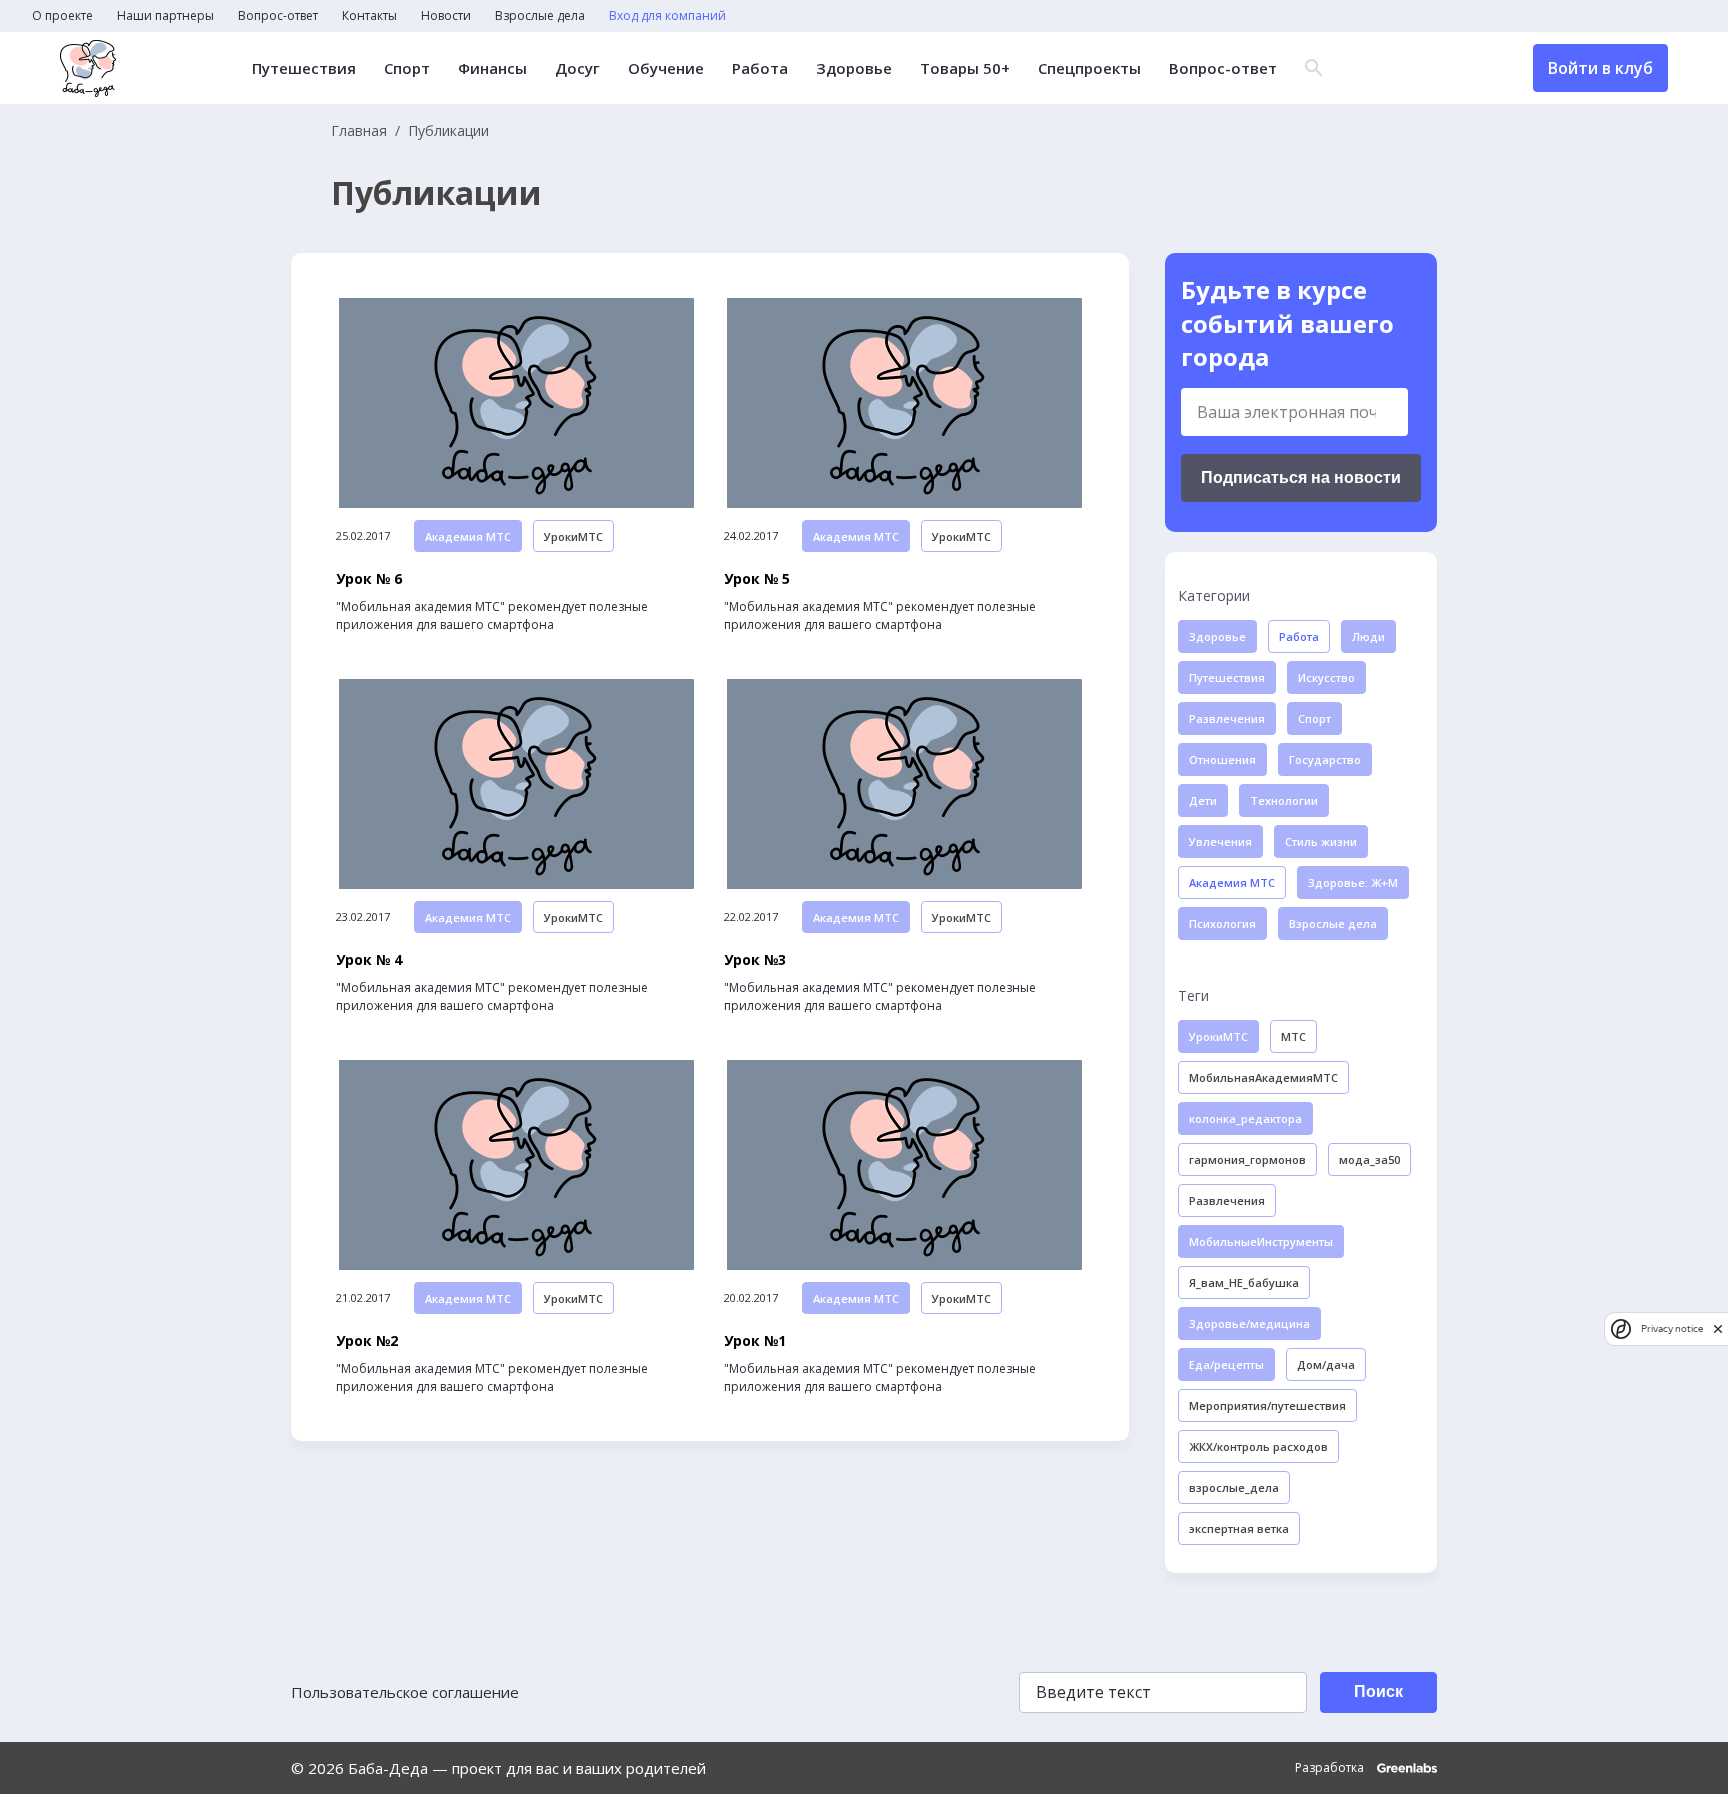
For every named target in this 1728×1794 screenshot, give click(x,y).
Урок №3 (755, 960)
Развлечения (1227, 718)
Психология (1222, 923)
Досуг (577, 68)
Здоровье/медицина (1249, 1323)
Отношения (1222, 759)
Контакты (369, 16)
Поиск (1378, 1691)
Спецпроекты (1089, 68)
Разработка (1331, 1768)
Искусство (1326, 677)
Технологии (1284, 800)
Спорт (407, 68)
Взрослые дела (540, 16)
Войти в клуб (1600, 68)
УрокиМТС (573, 536)
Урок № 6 (369, 579)
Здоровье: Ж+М (1353, 882)
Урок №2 (367, 1341)
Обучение (666, 68)
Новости (446, 16)
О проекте (62, 16)
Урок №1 (755, 1341)
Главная (359, 131)
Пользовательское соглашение (405, 1692)
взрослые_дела (1234, 1487)
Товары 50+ (965, 68)
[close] (1718, 1328)
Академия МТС (468, 536)
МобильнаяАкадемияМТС (1263, 1077)
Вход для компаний (667, 16)
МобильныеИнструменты (1261, 1241)
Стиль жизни (1321, 841)
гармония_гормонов (1247, 1159)
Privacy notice (1672, 1328)
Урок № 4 (369, 960)
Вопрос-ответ (278, 16)
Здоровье (854, 68)
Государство (1325, 759)
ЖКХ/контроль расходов (1258, 1446)
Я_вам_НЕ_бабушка (1244, 1282)
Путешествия (304, 68)
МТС (1293, 1036)
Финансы (492, 68)
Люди (1368, 636)
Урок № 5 (757, 579)
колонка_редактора (1245, 1118)
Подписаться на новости (1301, 477)
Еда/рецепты (1226, 1364)
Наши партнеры (165, 16)
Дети (1203, 800)
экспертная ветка (1239, 1528)
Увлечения (1220, 841)
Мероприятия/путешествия (1267, 1405)
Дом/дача (1326, 1364)
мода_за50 (1369, 1159)
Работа (760, 68)
